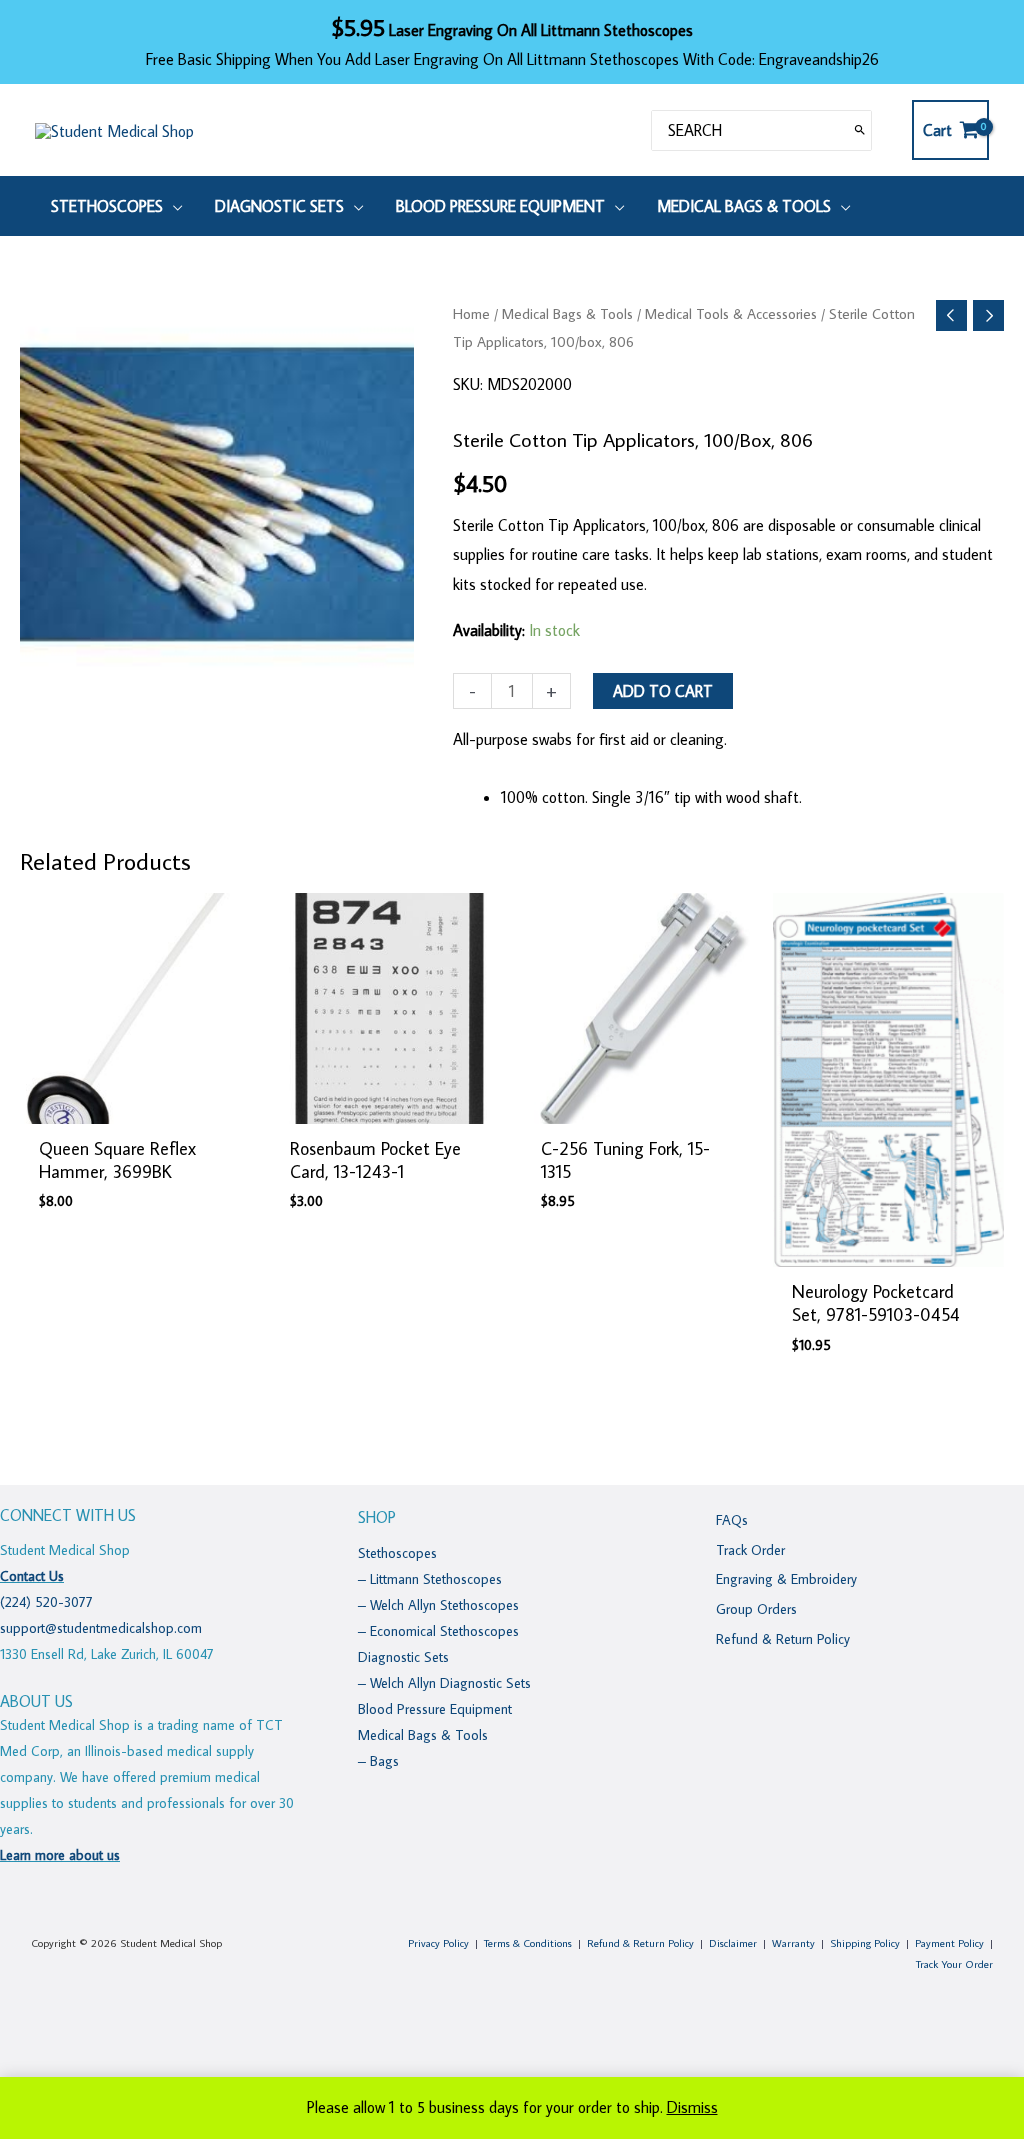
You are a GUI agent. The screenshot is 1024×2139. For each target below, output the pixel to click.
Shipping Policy (865, 1943)
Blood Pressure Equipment (435, 1709)
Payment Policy (949, 1943)
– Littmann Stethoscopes (430, 1579)
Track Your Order (954, 1964)
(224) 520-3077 (46, 1602)
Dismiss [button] (692, 2107)
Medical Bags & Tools (567, 313)
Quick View (135, 1106)
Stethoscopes (397, 1553)
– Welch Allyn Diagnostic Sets (444, 1683)
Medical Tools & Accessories (731, 313)
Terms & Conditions (528, 1943)
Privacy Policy (438, 1943)
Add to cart (663, 691)
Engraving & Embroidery (786, 1579)
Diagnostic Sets (403, 1657)
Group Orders (756, 1609)
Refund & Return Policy (783, 1639)
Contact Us (32, 1576)
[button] (173, 206)
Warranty (793, 1943)
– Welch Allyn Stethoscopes (438, 1605)
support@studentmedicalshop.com (101, 1628)
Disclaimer (733, 1943)
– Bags (378, 1761)
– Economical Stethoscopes (438, 1631)
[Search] (860, 130)
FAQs (732, 1520)
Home (471, 313)
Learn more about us (60, 1855)
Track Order (750, 1550)
